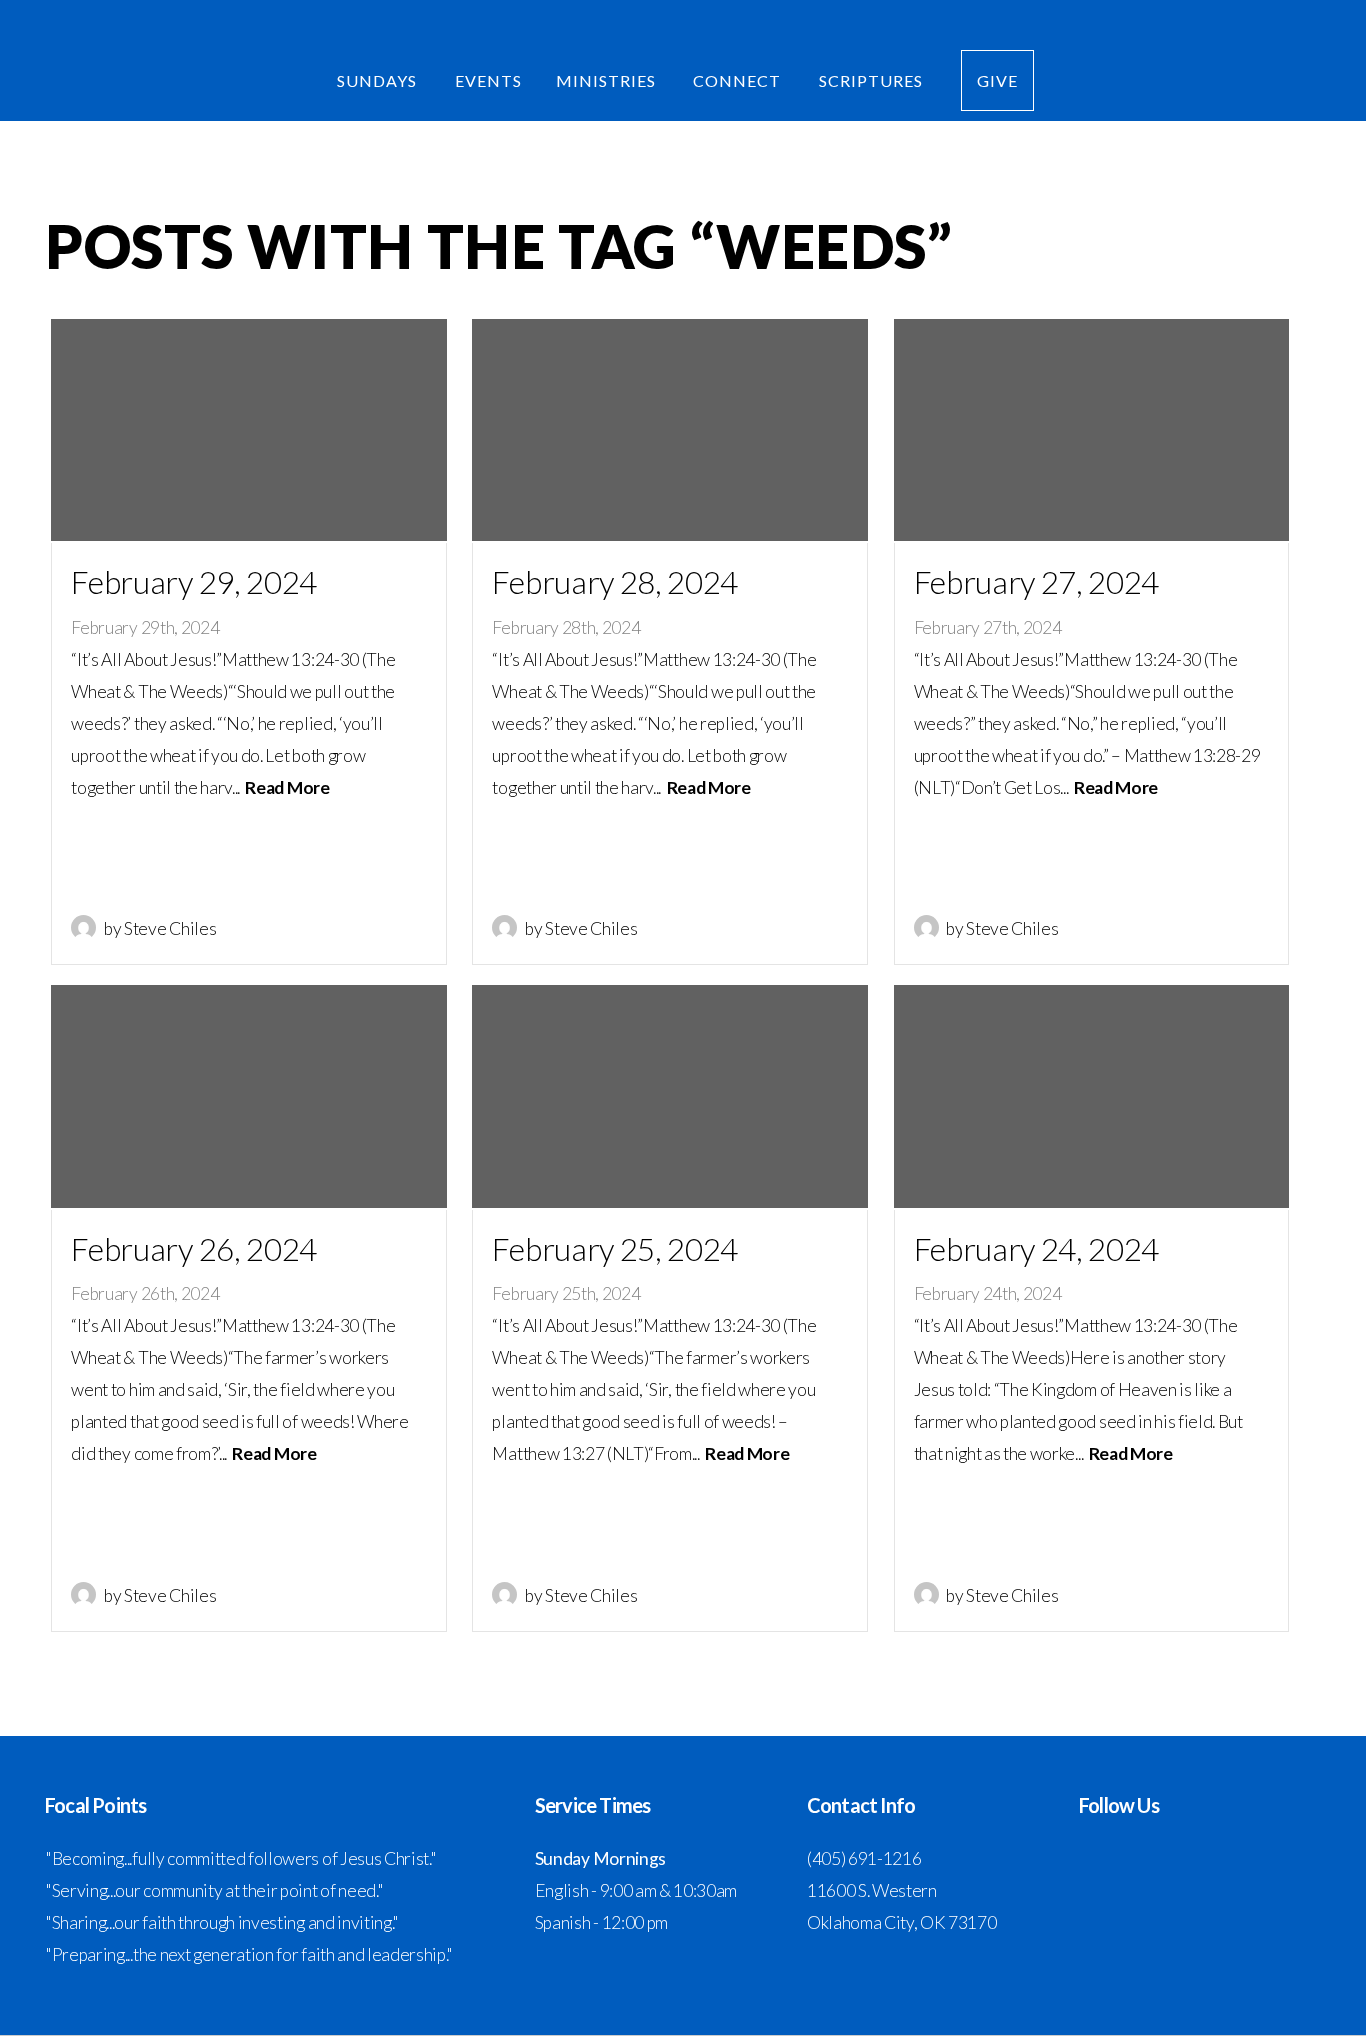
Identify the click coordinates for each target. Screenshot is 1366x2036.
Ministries (608, 80)
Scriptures (873, 80)
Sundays (379, 80)
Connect (739, 80)
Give (997, 80)
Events (488, 80)
